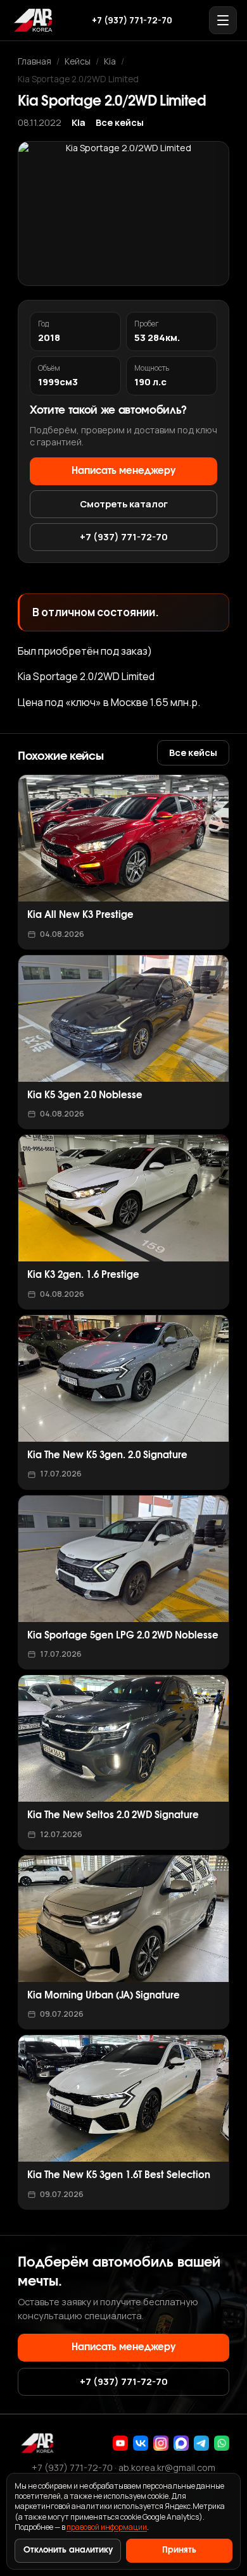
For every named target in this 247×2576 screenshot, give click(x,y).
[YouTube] (120, 2443)
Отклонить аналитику (68, 2550)
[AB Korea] (33, 20)
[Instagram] (161, 2443)
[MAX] (181, 2443)
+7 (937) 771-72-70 (132, 20)
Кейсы (78, 61)
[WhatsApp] (222, 2443)
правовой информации (107, 2527)
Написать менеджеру (124, 471)
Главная (35, 61)
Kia (110, 61)
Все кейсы (120, 122)
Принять (179, 2550)
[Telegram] (201, 2443)
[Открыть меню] (223, 20)
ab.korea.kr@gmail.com (167, 2468)
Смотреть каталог (124, 504)
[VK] (141, 2443)
